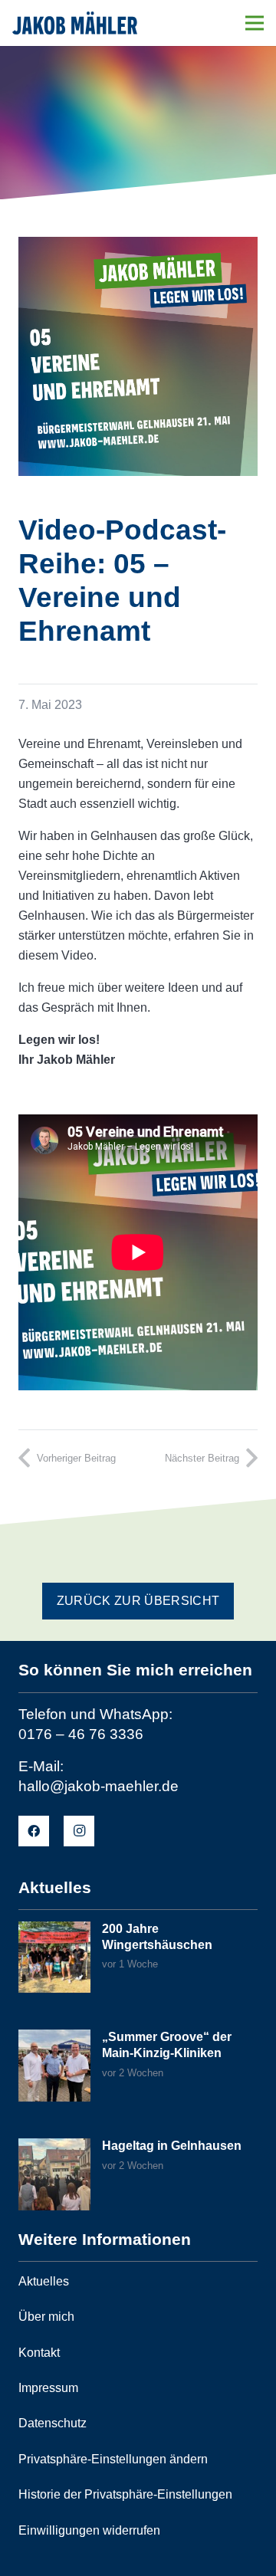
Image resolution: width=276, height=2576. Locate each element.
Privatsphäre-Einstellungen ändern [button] (113, 2459)
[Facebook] (34, 1831)
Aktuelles (44, 2281)
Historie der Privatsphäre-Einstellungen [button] (125, 2494)
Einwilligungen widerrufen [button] (89, 2530)
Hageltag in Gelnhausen (172, 2146)
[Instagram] (79, 1831)
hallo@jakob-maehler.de (99, 1786)
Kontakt (39, 2353)
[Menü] (255, 23)
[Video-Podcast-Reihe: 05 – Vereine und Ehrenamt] (138, 246)
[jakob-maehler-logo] (75, 23)
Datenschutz (53, 2423)
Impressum (48, 2388)
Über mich (46, 2317)
